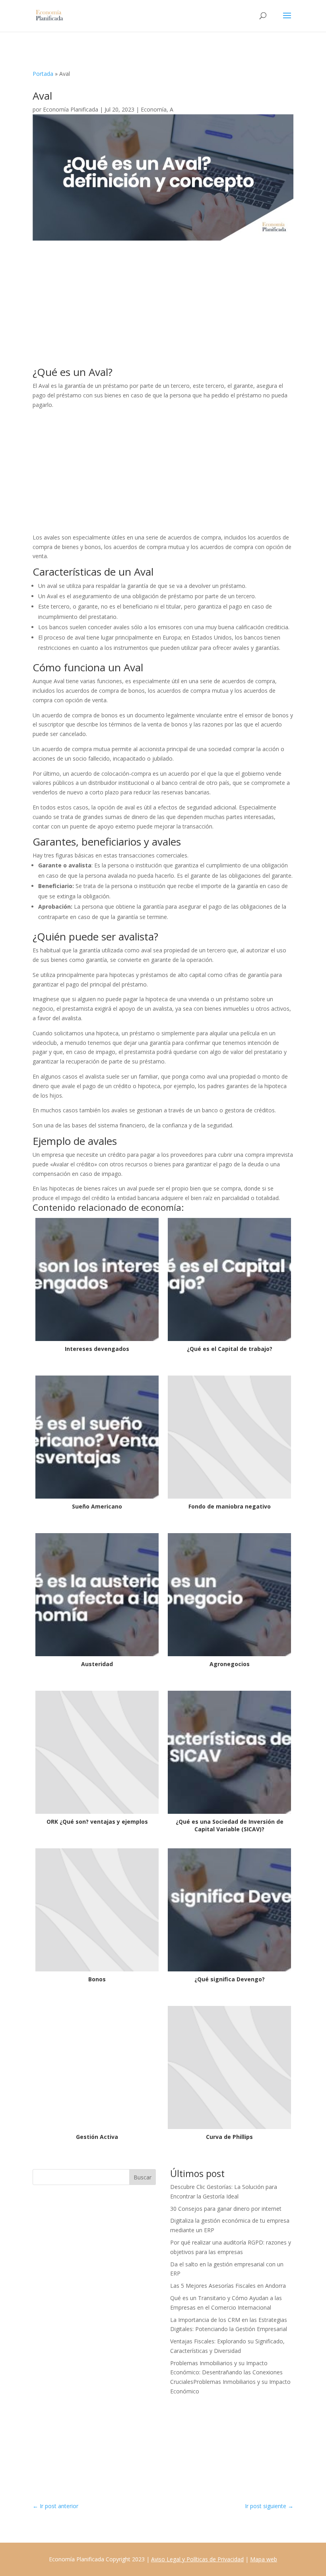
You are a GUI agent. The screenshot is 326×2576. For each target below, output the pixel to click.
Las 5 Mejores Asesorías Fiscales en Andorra (228, 2286)
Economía (154, 109)
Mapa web (264, 2559)
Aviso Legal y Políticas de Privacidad (197, 2559)
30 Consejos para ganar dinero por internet (226, 2209)
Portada (43, 74)
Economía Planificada (71, 109)
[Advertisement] (163, 308)
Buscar (143, 2177)
